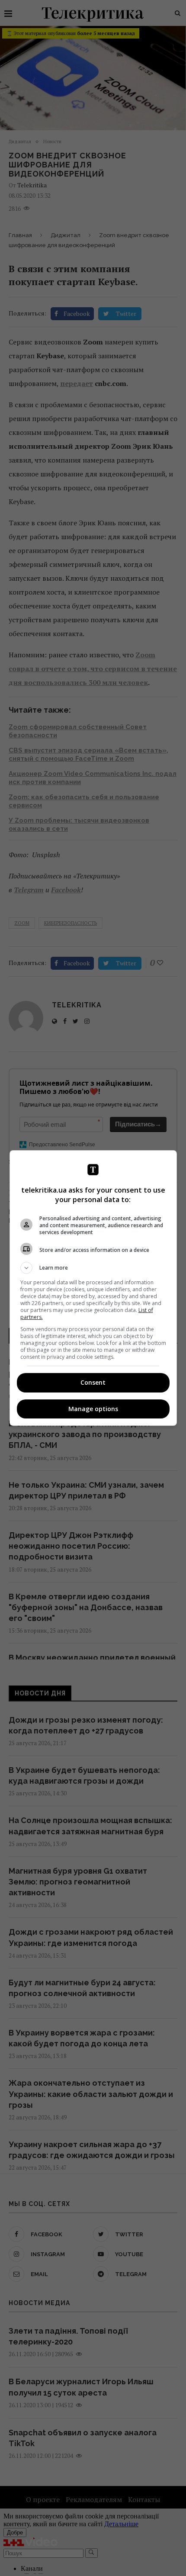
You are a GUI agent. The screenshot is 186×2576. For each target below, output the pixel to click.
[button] (93, 1268)
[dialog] (93, 1288)
